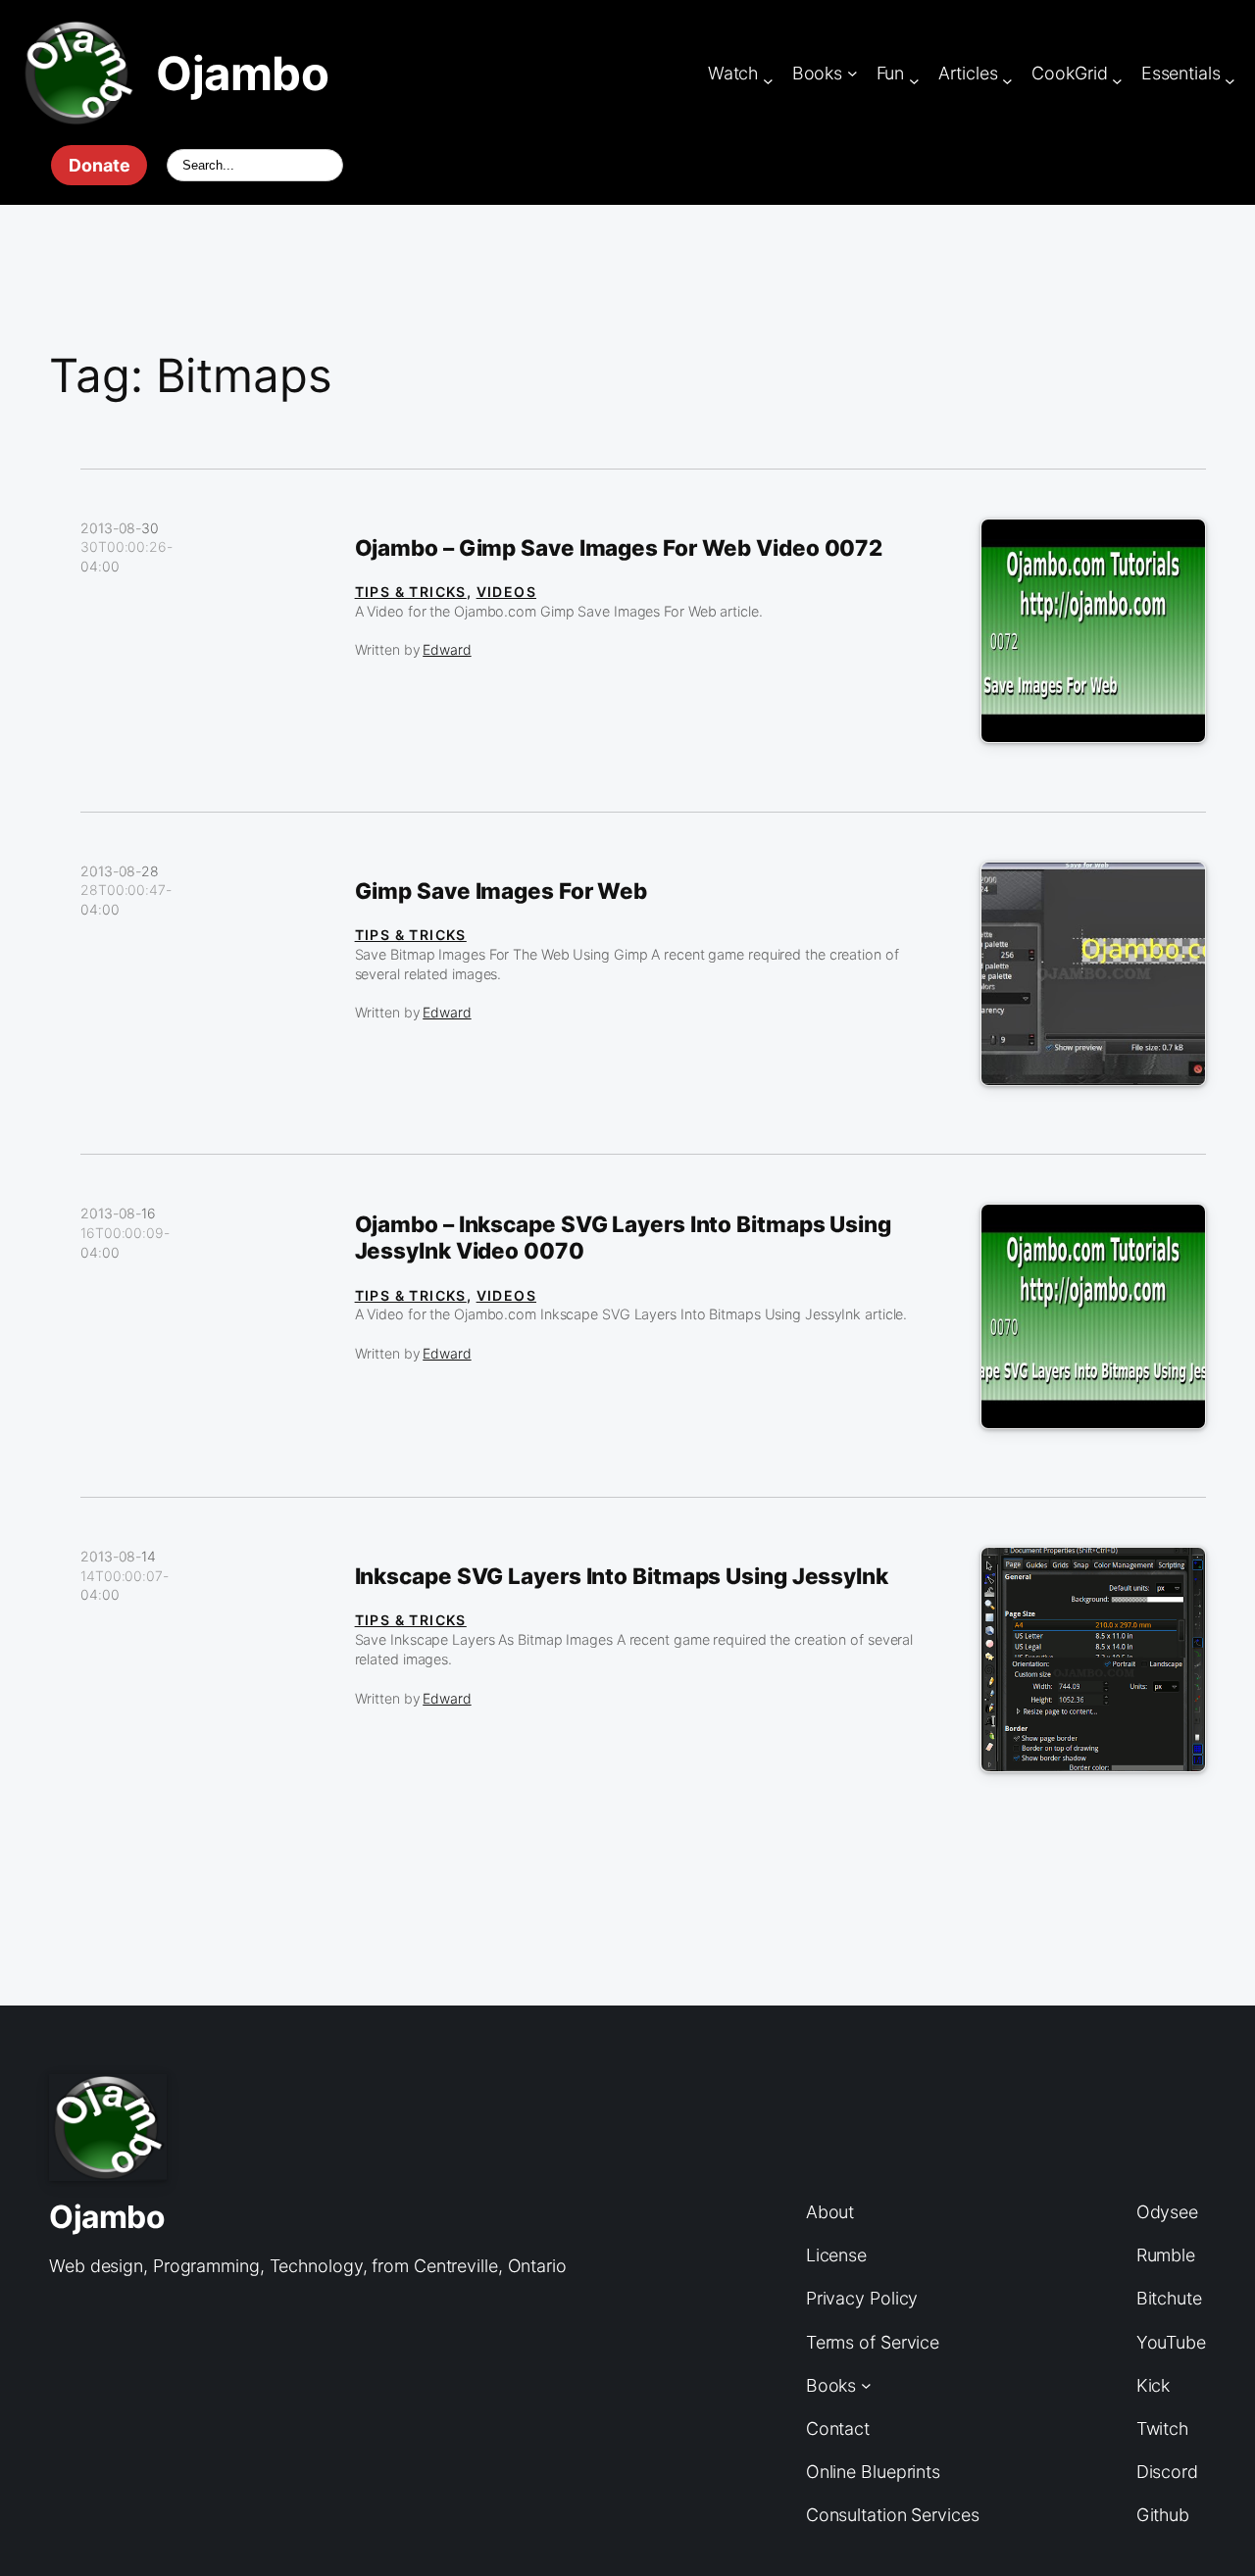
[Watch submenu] (768, 81)
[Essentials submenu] (1230, 81)
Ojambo (242, 73)
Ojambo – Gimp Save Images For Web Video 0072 (619, 548)
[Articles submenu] (1007, 81)
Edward (447, 649)
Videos (506, 592)
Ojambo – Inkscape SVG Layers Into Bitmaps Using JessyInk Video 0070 (623, 1238)
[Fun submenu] (914, 81)
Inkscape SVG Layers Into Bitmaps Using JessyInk (622, 1576)
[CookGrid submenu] (1117, 81)
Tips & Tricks (411, 592)
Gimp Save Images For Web (502, 891)
